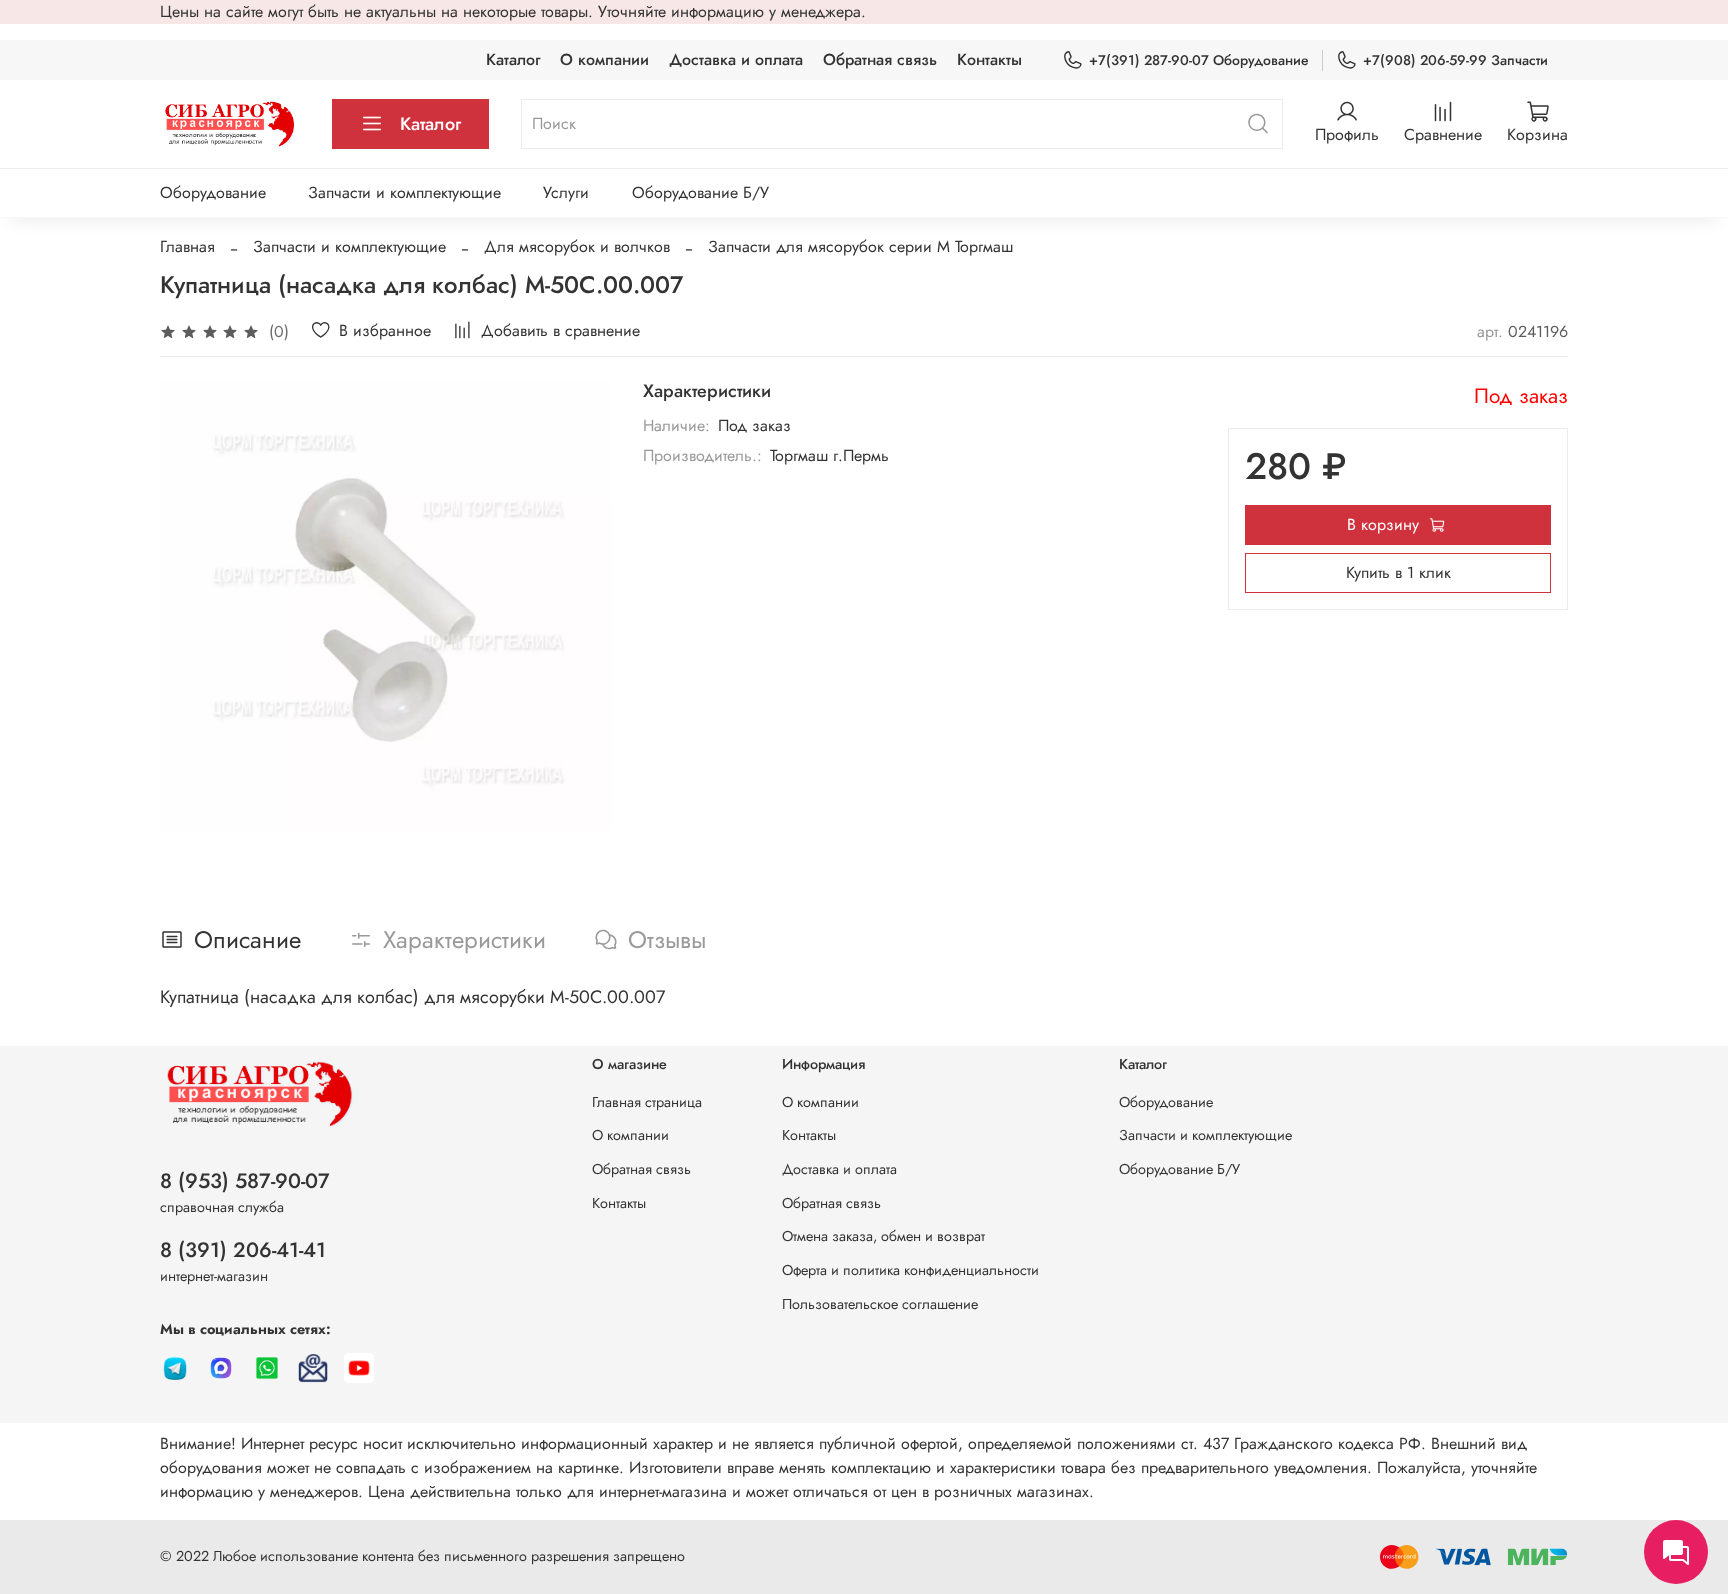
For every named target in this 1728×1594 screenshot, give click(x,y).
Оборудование (213, 192)
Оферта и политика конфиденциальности (910, 1270)
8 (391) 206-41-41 (243, 1250)
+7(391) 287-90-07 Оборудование (1199, 60)
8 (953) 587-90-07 (245, 1181)
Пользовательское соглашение (880, 1304)
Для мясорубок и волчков (577, 246)
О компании (604, 59)
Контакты (989, 59)
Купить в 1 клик (1398, 572)
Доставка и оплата (736, 59)
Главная (187, 246)
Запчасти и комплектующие (404, 192)
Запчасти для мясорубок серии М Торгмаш (860, 246)
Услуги (566, 192)
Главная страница (647, 1102)
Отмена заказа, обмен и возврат (883, 1236)
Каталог (513, 59)
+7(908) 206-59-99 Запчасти (1455, 60)
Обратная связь (880, 59)
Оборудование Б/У (700, 192)
